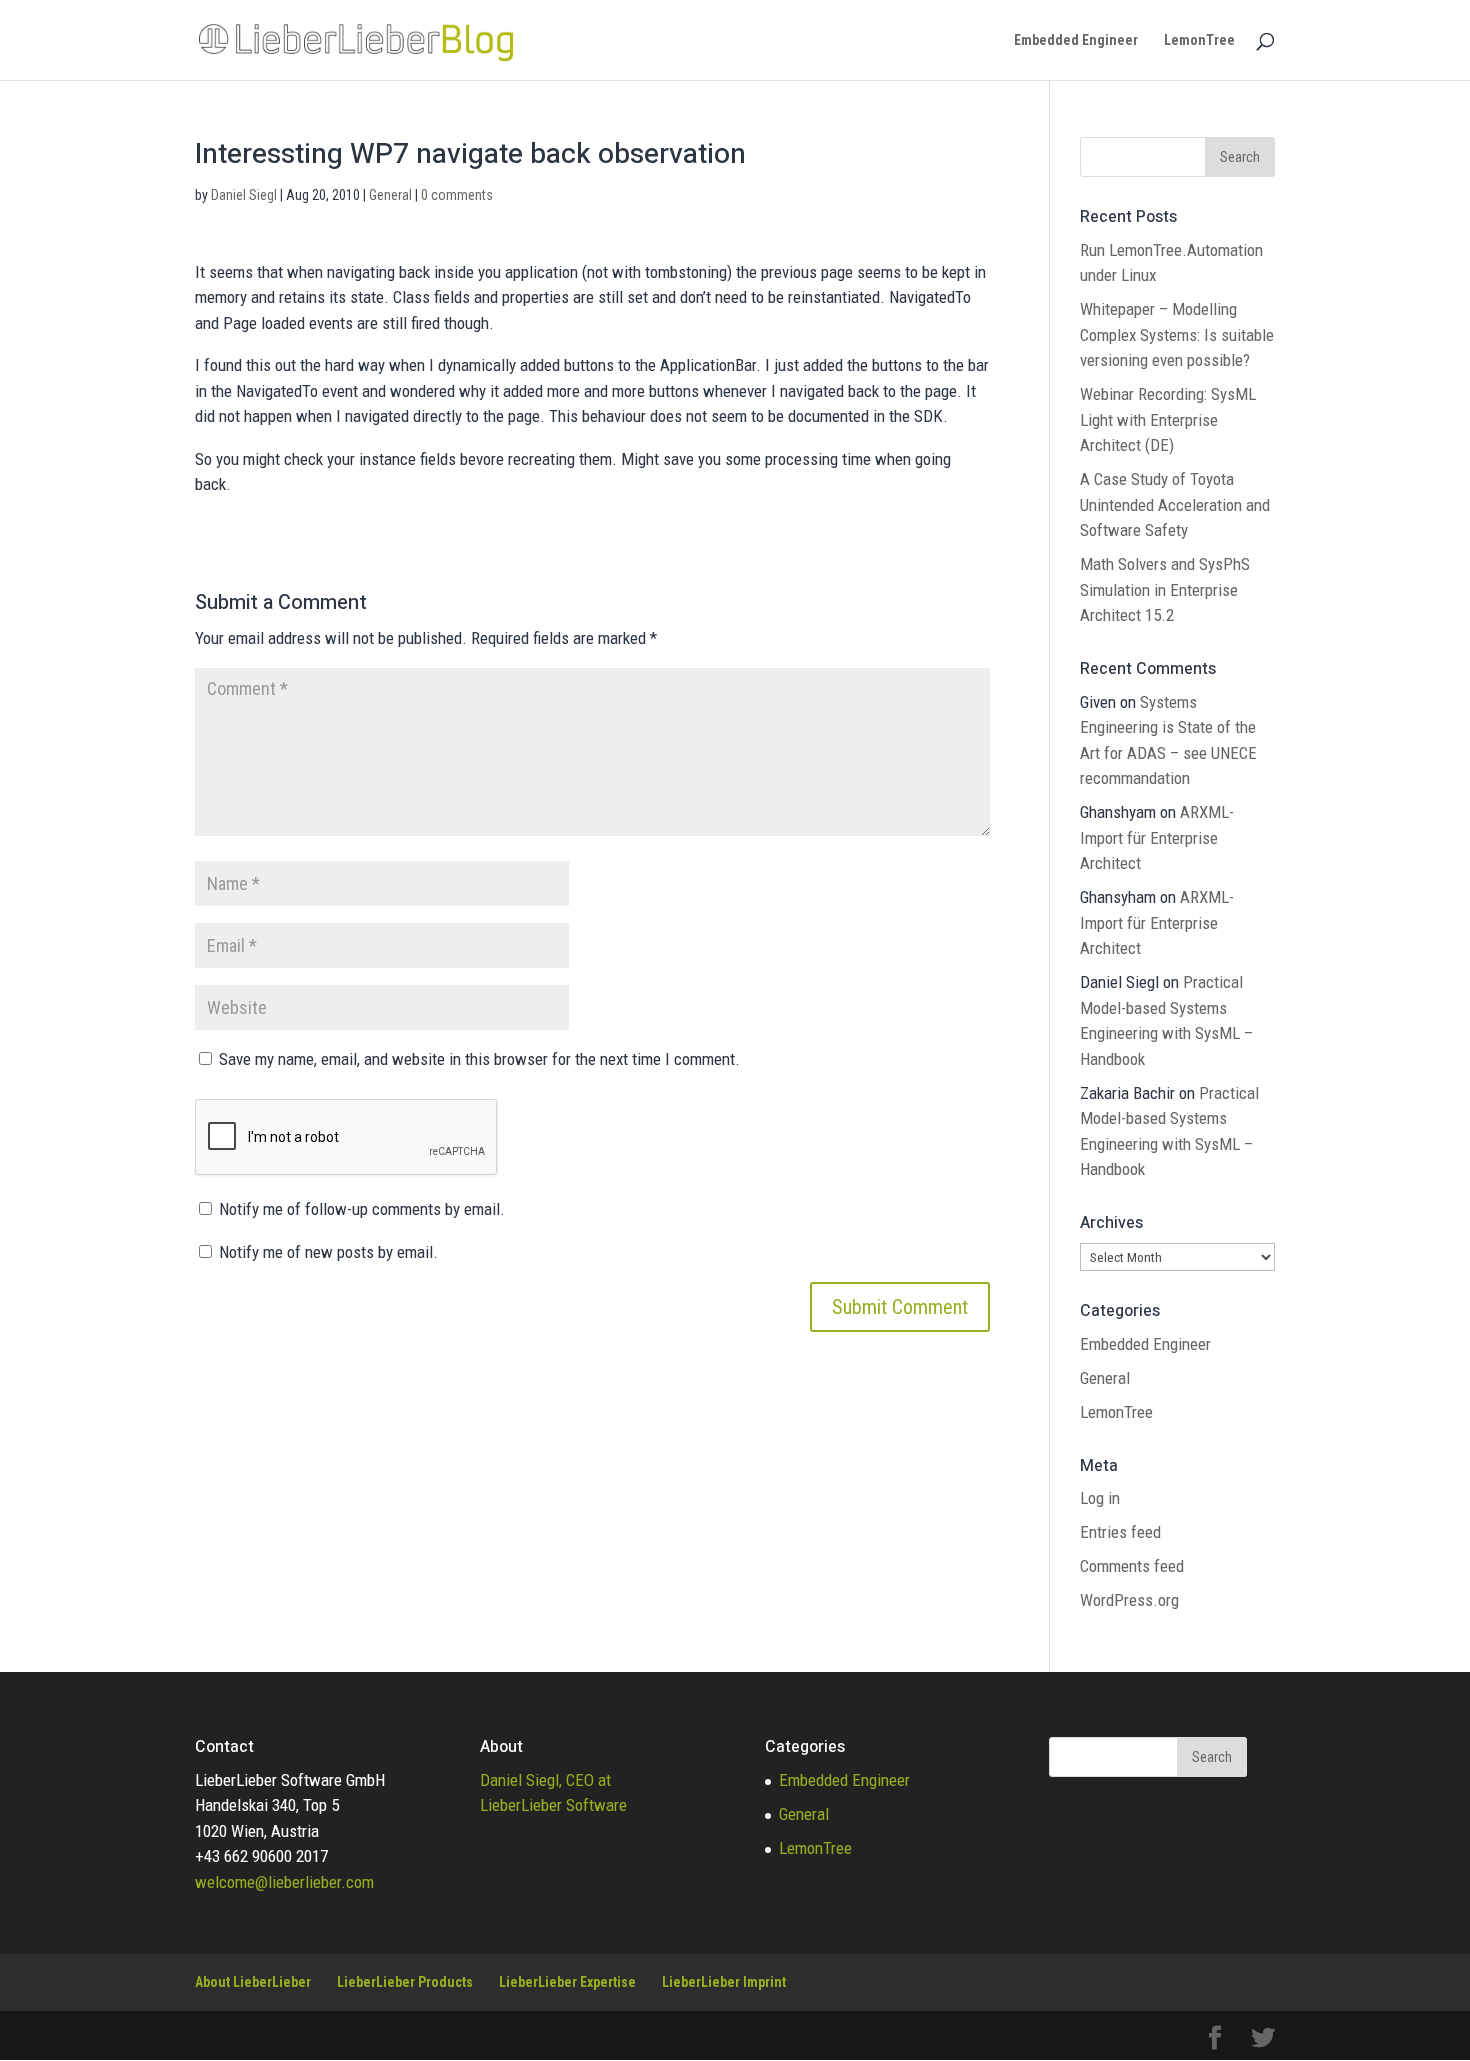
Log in (1100, 1498)
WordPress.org (1129, 1600)
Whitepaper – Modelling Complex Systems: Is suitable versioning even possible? (1177, 334)
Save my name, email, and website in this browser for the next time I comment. (479, 1059)
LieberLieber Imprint (724, 1982)
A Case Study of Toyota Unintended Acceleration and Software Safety (1175, 504)
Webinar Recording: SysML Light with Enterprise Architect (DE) (1168, 419)
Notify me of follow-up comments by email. (362, 1209)
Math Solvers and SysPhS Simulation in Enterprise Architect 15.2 (1165, 589)
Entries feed (1120, 1532)
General (390, 195)
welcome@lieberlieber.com (284, 1882)
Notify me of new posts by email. (328, 1252)
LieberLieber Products (405, 1982)
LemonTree (1199, 40)
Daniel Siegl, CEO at (545, 1780)
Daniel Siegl (244, 195)
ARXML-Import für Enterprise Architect (1157, 837)
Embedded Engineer (1076, 40)
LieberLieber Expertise (567, 1982)
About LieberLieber (253, 1982)
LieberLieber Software (553, 1805)
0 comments (457, 195)
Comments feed (1132, 1566)
